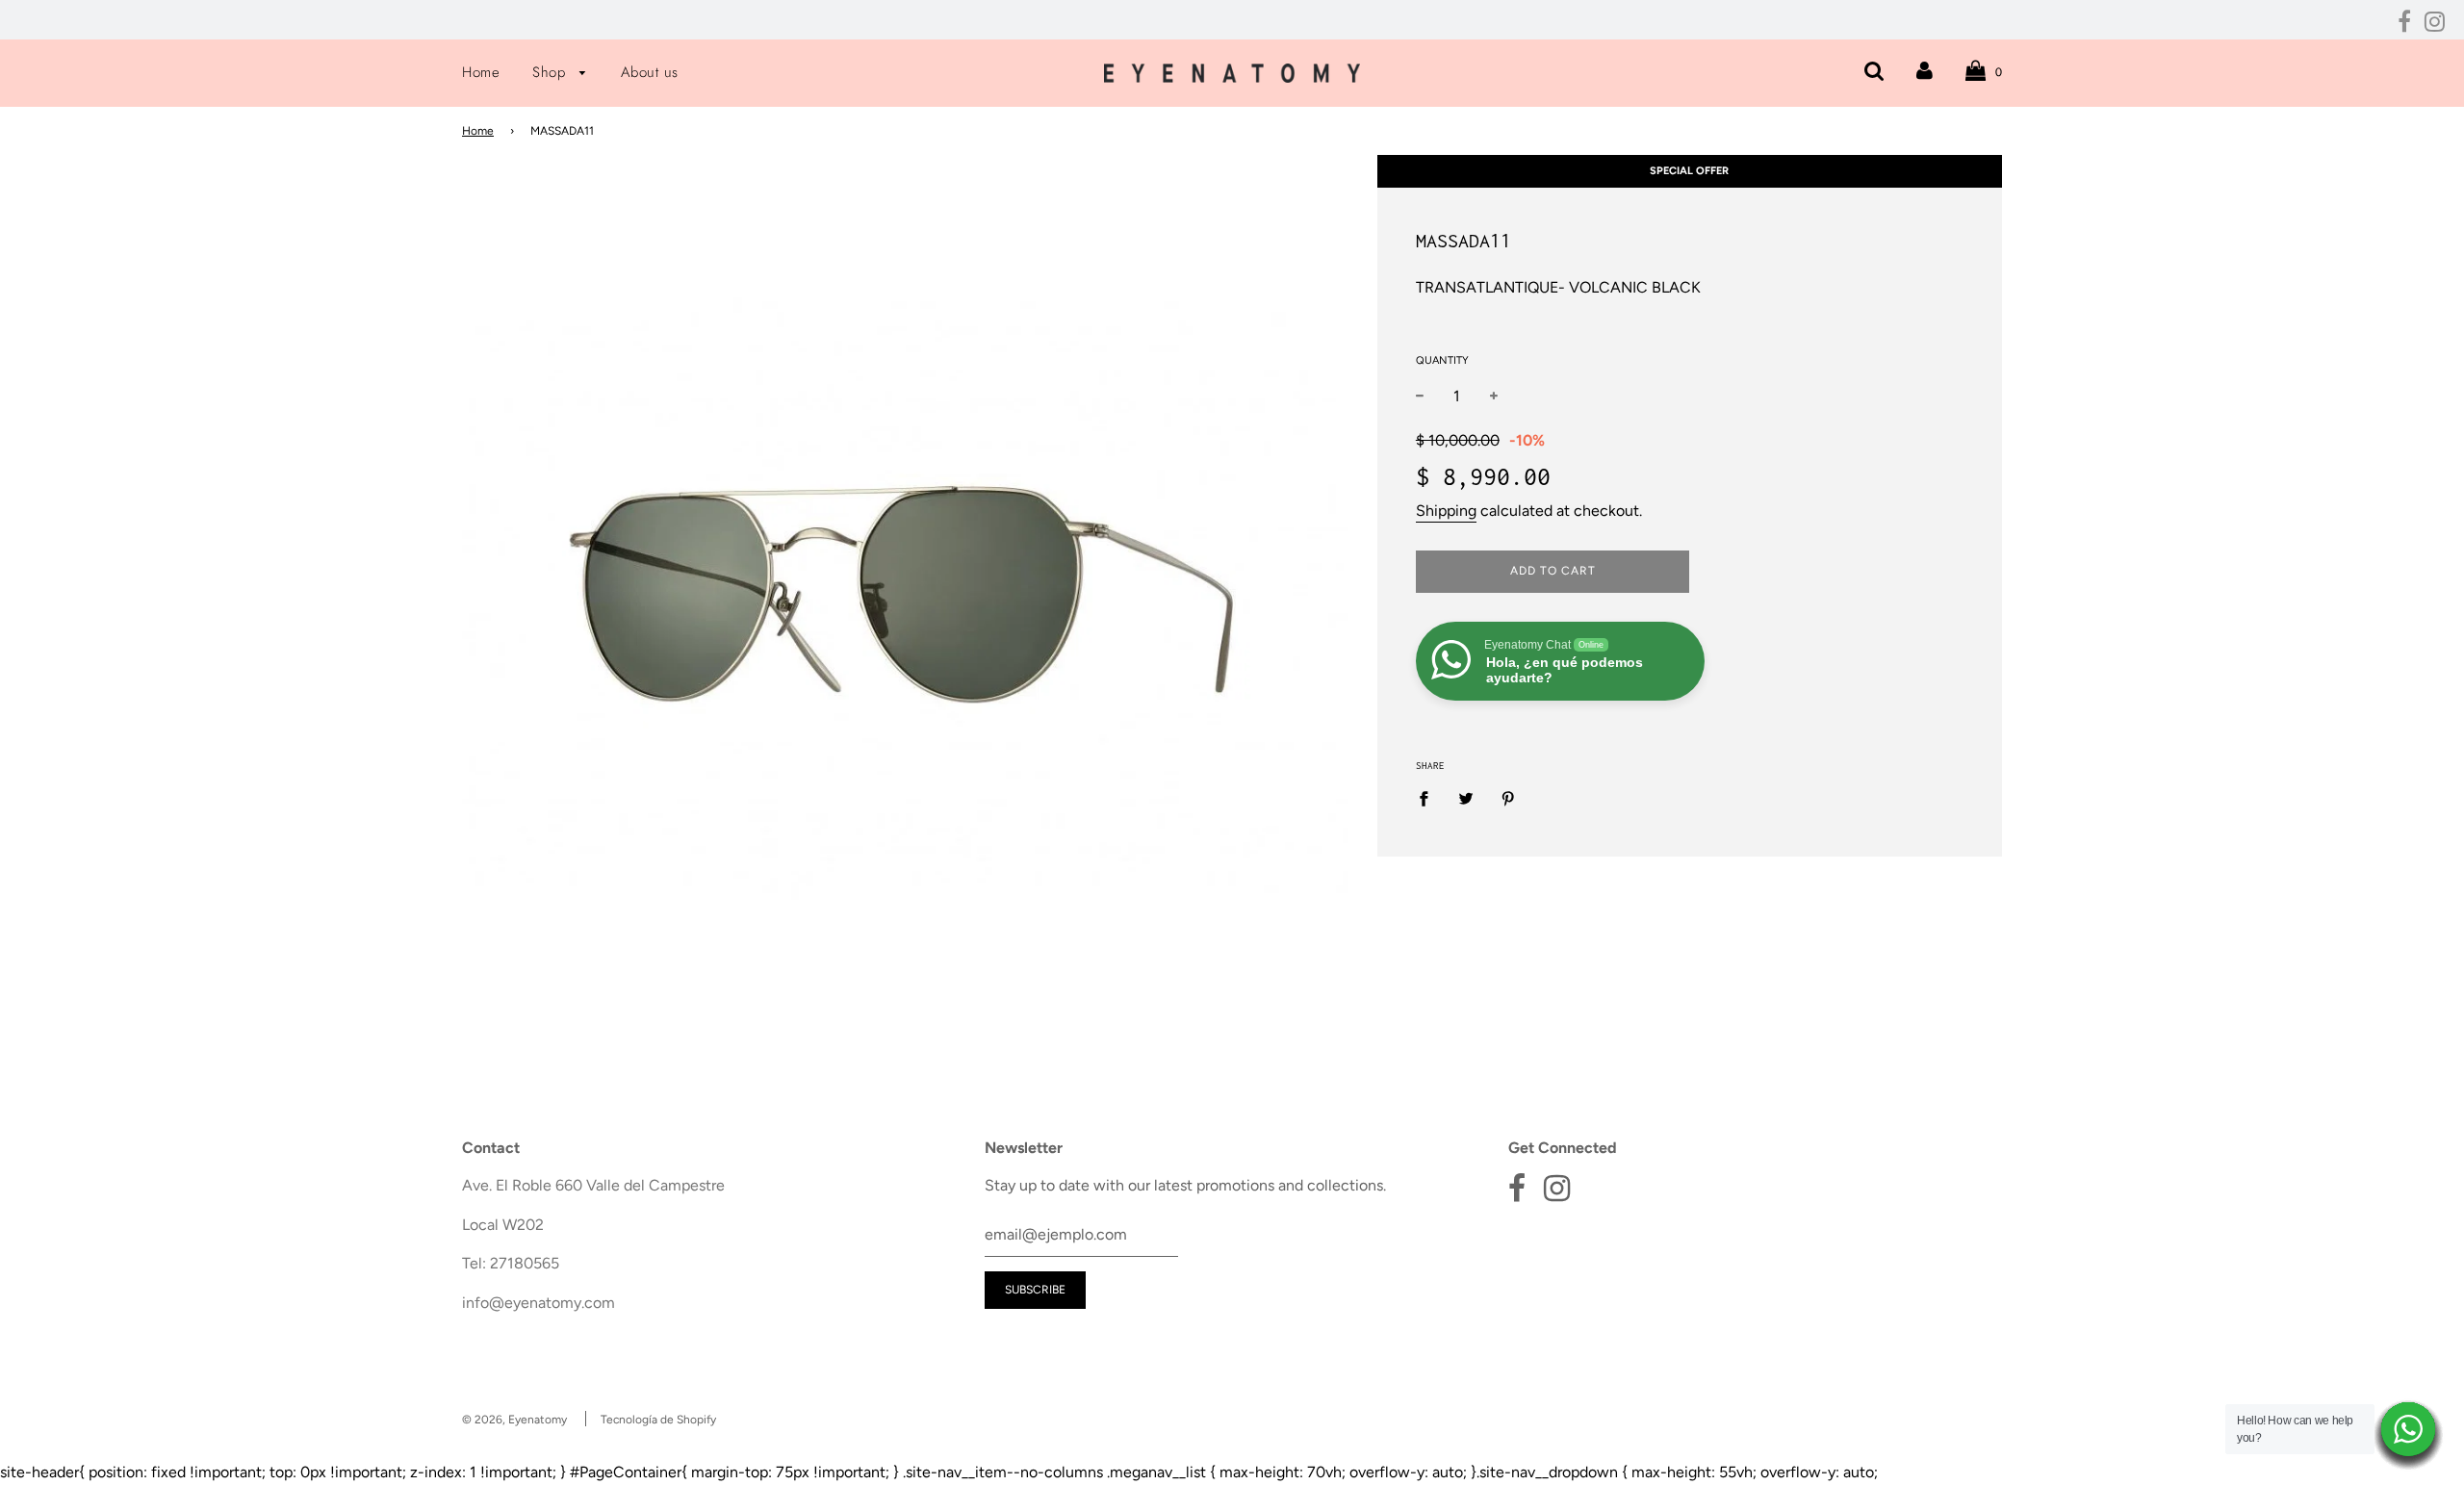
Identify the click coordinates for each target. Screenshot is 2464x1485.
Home (481, 72)
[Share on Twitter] (1466, 798)
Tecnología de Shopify (658, 1420)
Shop (552, 72)
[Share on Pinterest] (1508, 798)
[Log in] (1925, 71)
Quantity (1442, 360)
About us (650, 72)
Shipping (1446, 511)
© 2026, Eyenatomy (514, 1420)
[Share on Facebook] (1429, 798)
